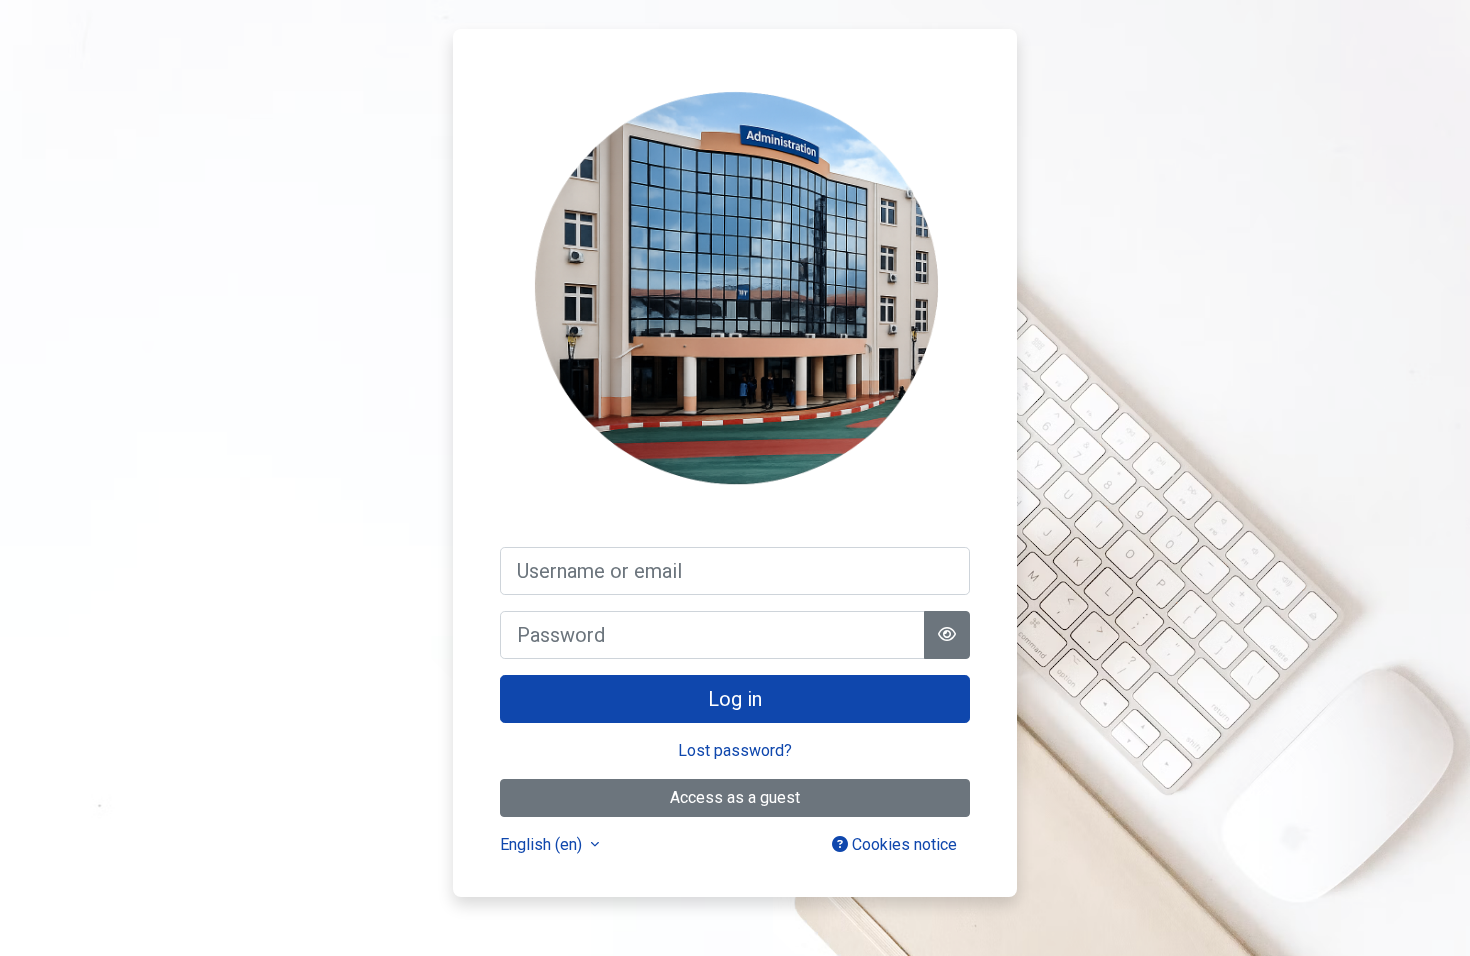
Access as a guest (735, 797)
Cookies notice (902, 844)
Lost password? (735, 750)
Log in (735, 699)
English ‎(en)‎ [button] (543, 844)
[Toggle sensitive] (947, 635)
